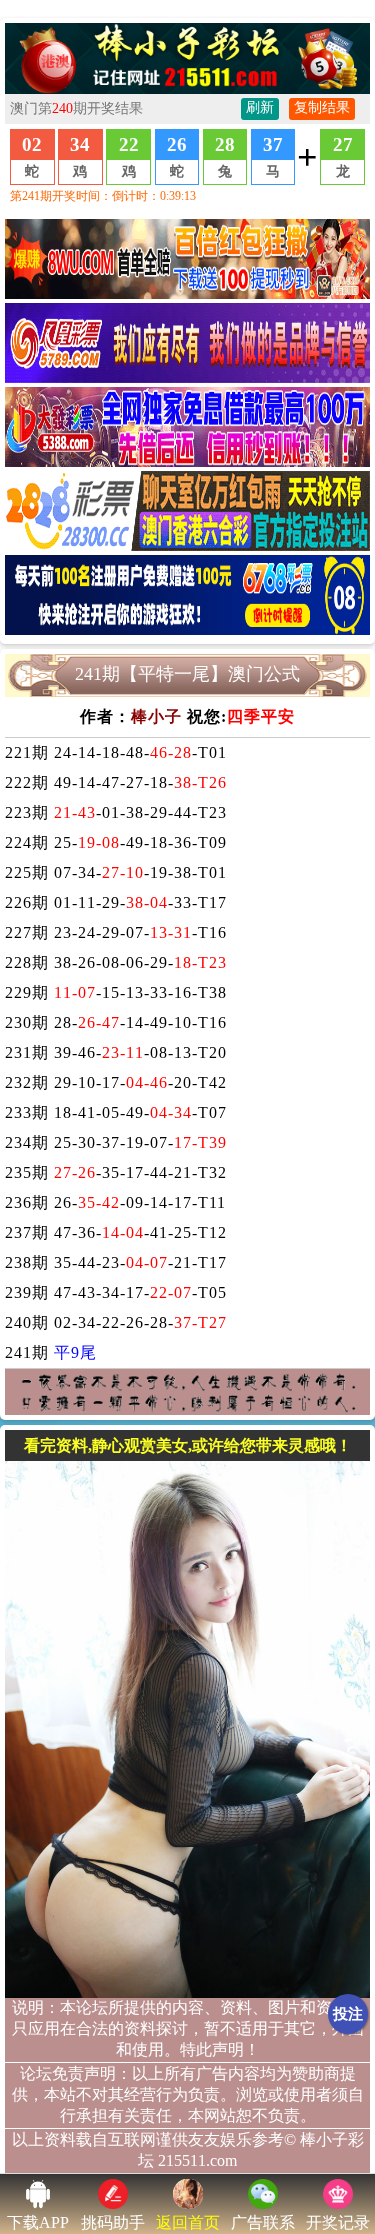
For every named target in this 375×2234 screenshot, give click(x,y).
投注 (348, 2014)
